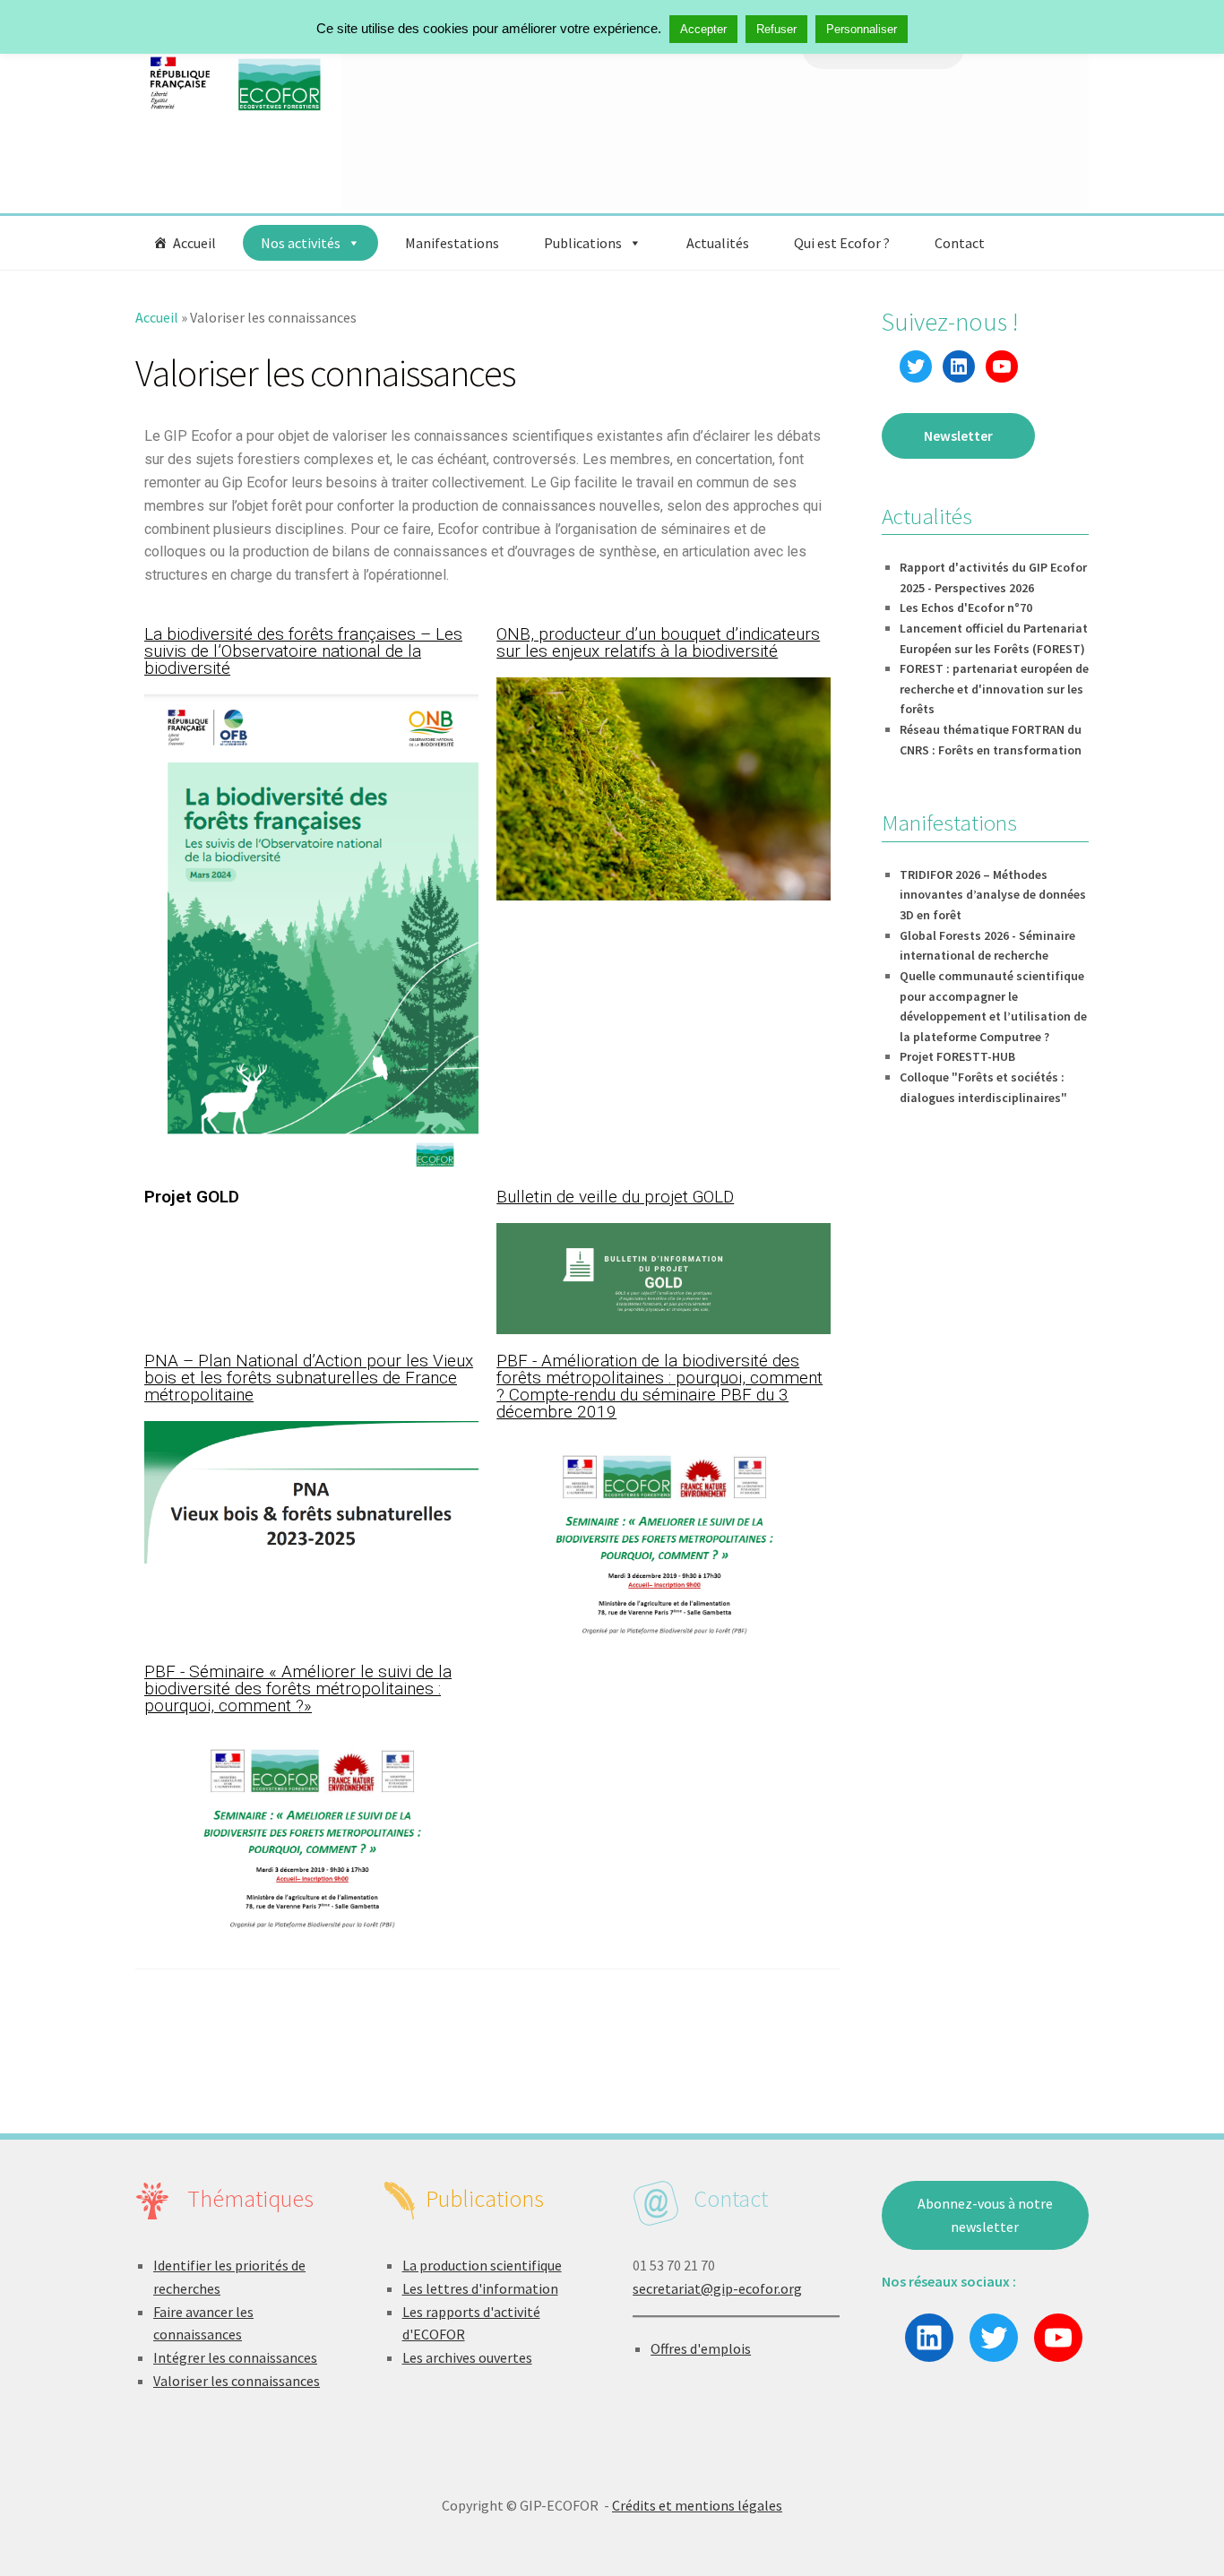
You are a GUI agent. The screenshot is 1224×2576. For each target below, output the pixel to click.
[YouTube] (1002, 366)
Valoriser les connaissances (237, 2381)
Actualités (718, 243)
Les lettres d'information (480, 2288)
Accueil (194, 243)
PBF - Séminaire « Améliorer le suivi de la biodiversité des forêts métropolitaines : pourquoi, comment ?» (298, 1689)
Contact (960, 243)
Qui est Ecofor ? (842, 243)
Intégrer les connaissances (235, 2357)
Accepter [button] (703, 29)
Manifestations (452, 243)
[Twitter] (916, 366)
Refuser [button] (776, 29)
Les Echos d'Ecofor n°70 (966, 607)
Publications (583, 243)
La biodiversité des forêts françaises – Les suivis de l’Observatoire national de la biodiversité (303, 651)
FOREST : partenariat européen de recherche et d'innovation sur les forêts (994, 689)
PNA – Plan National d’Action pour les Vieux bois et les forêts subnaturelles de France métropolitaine (309, 1378)
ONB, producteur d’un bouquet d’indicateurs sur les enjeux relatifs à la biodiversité (658, 642)
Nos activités (301, 243)
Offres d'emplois (701, 2348)
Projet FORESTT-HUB (957, 1056)
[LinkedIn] (959, 366)
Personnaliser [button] (862, 29)
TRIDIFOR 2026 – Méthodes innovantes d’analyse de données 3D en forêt (993, 895)
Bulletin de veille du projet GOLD (615, 1197)
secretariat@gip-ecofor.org (717, 2288)
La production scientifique (482, 2265)
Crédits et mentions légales (697, 2505)
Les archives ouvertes (467, 2357)
